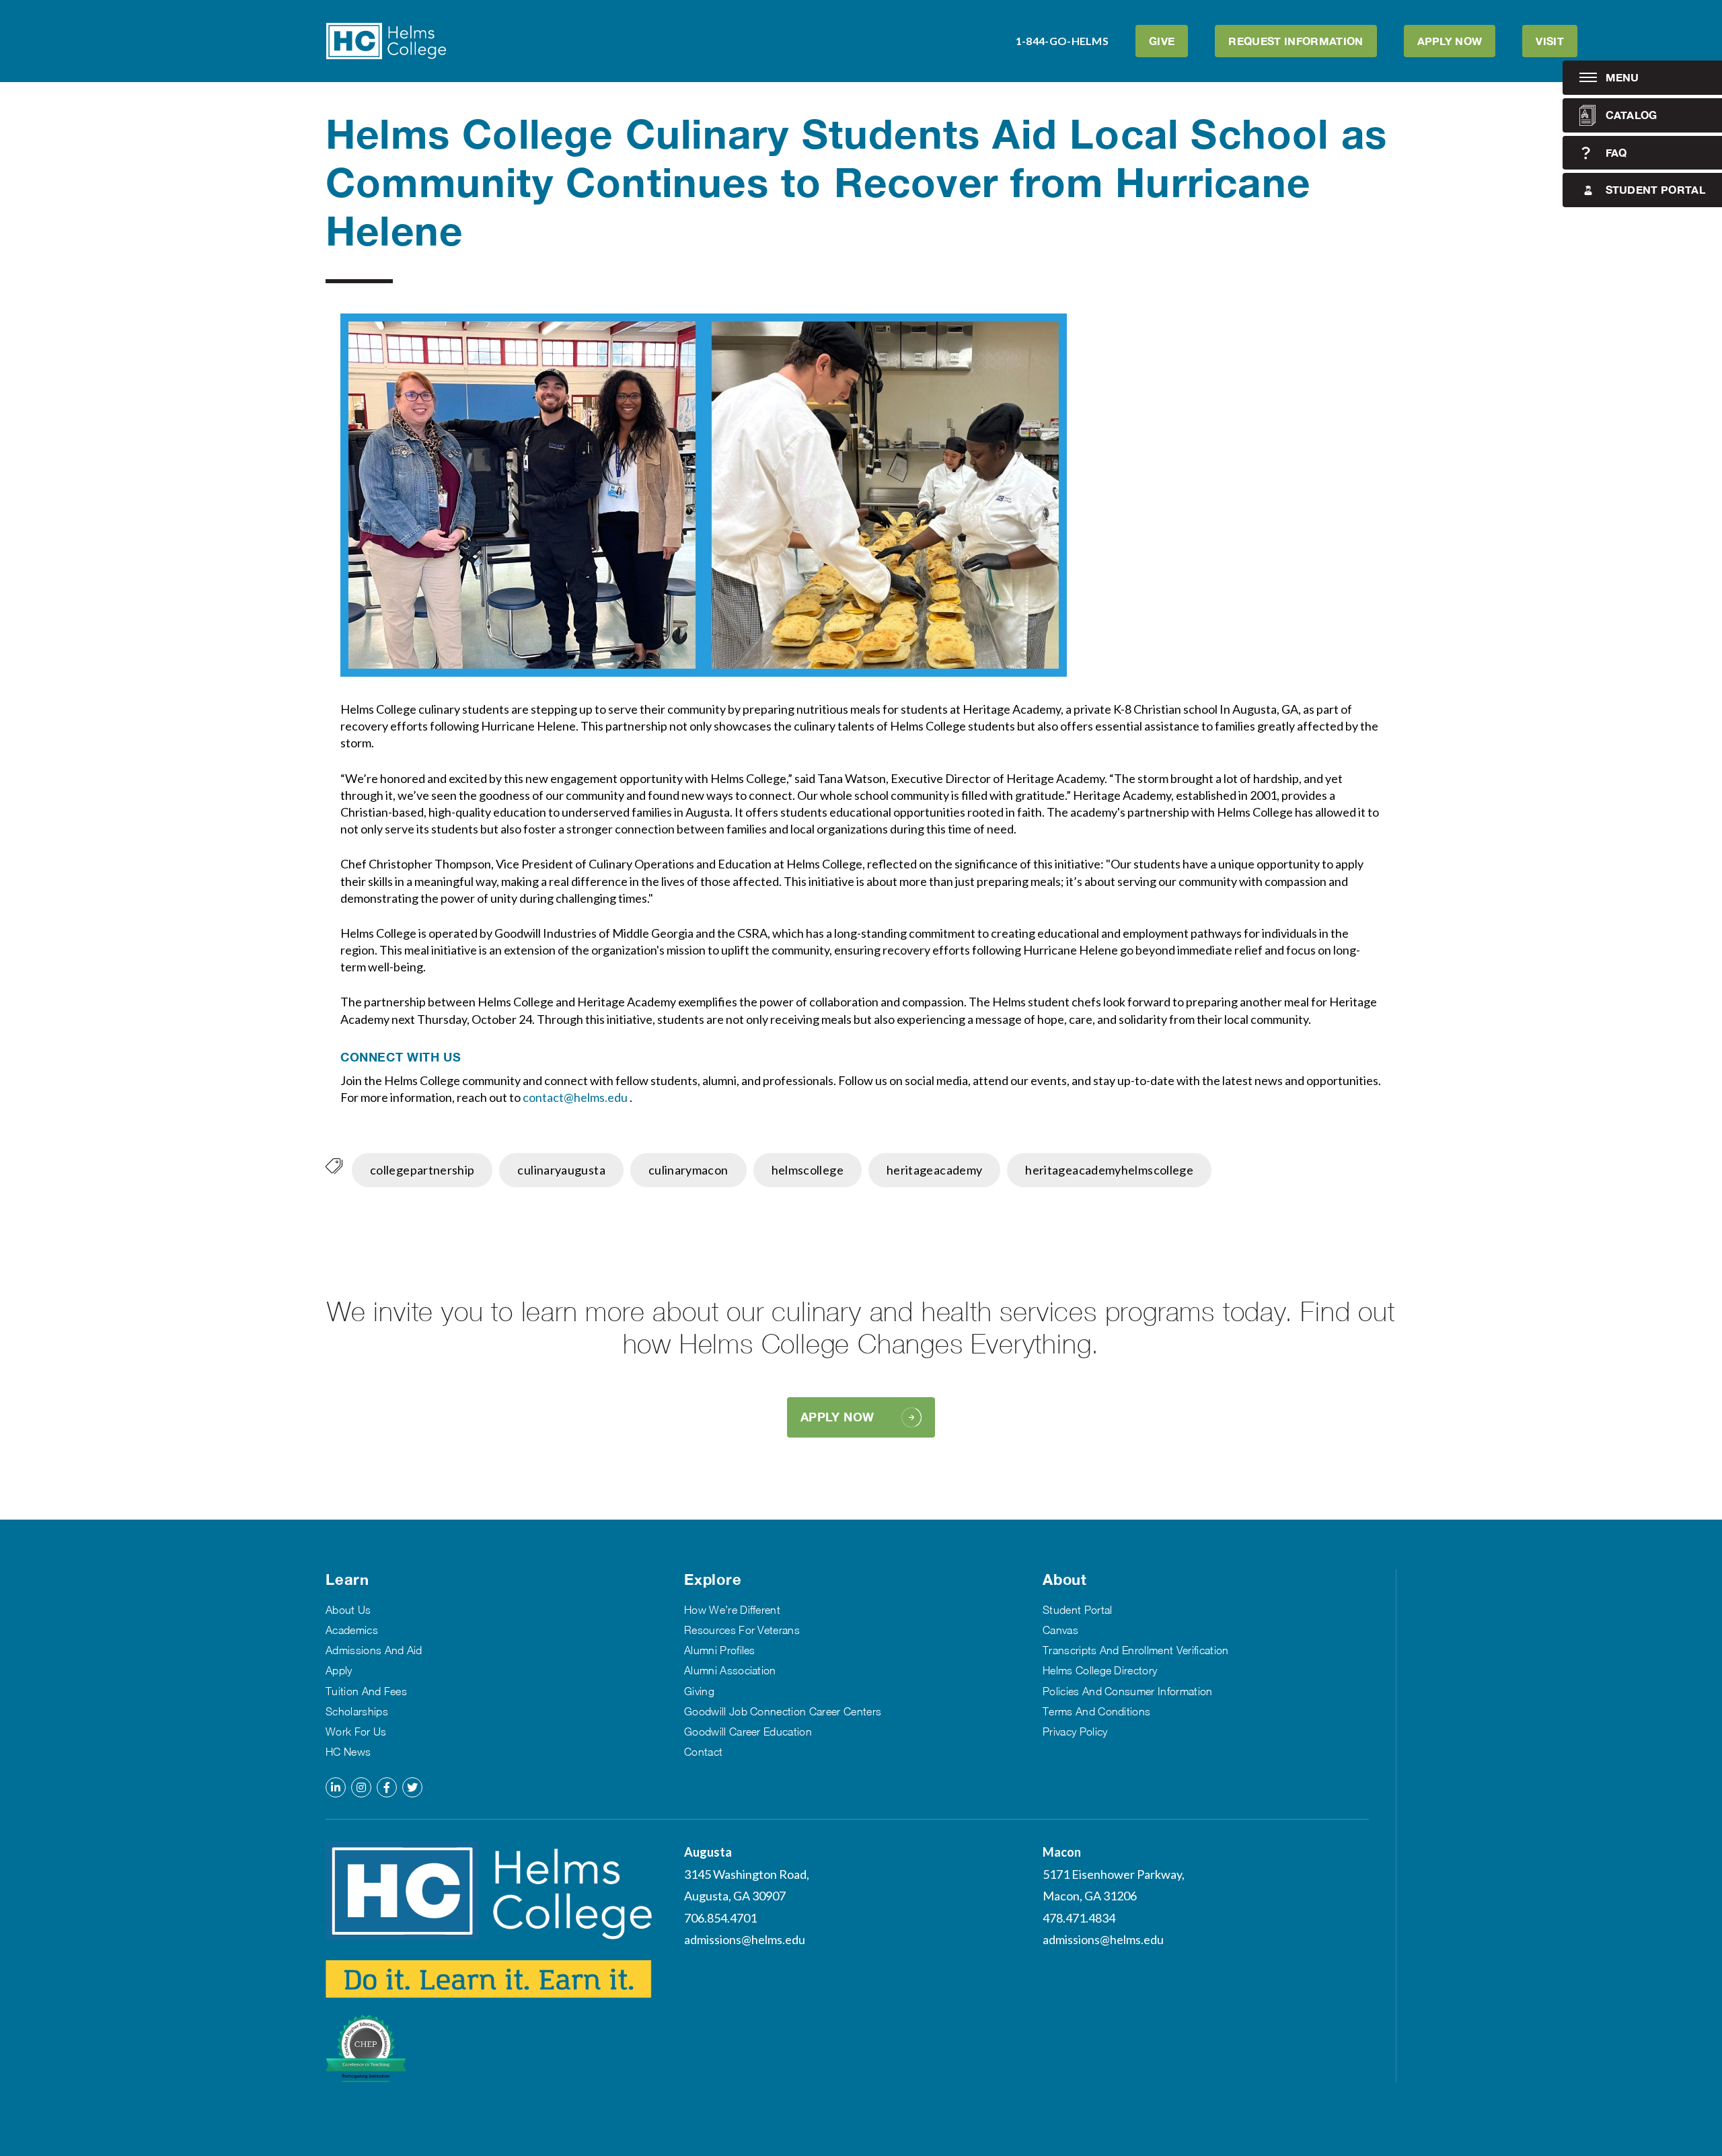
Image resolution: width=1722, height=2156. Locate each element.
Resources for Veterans (742, 1630)
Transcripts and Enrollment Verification (1135, 1650)
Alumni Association (730, 1670)
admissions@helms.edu (745, 1939)
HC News (348, 1752)
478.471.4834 (1079, 1918)
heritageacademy (934, 1170)
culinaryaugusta (561, 1170)
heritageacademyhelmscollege (1109, 1170)
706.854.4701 (720, 1918)
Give (1162, 41)
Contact (703, 1752)
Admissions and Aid (374, 1650)
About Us (348, 1610)
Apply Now (1450, 41)
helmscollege (808, 1170)
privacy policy (1075, 1732)
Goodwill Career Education (748, 1732)
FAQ (1616, 152)
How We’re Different (732, 1610)
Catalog (1632, 115)
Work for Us (356, 1732)
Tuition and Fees (366, 1691)
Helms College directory (1100, 1670)
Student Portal (1655, 189)
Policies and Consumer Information (1128, 1691)
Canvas (1060, 1630)
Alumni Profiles (720, 1650)
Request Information (1296, 41)
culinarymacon (688, 1170)
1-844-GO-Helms (1062, 41)
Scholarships (357, 1711)
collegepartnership (422, 1170)
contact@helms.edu (576, 1097)
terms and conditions (1096, 1711)
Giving (699, 1691)
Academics (352, 1630)
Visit (1550, 41)
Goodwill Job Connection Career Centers (783, 1711)
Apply (339, 1670)
